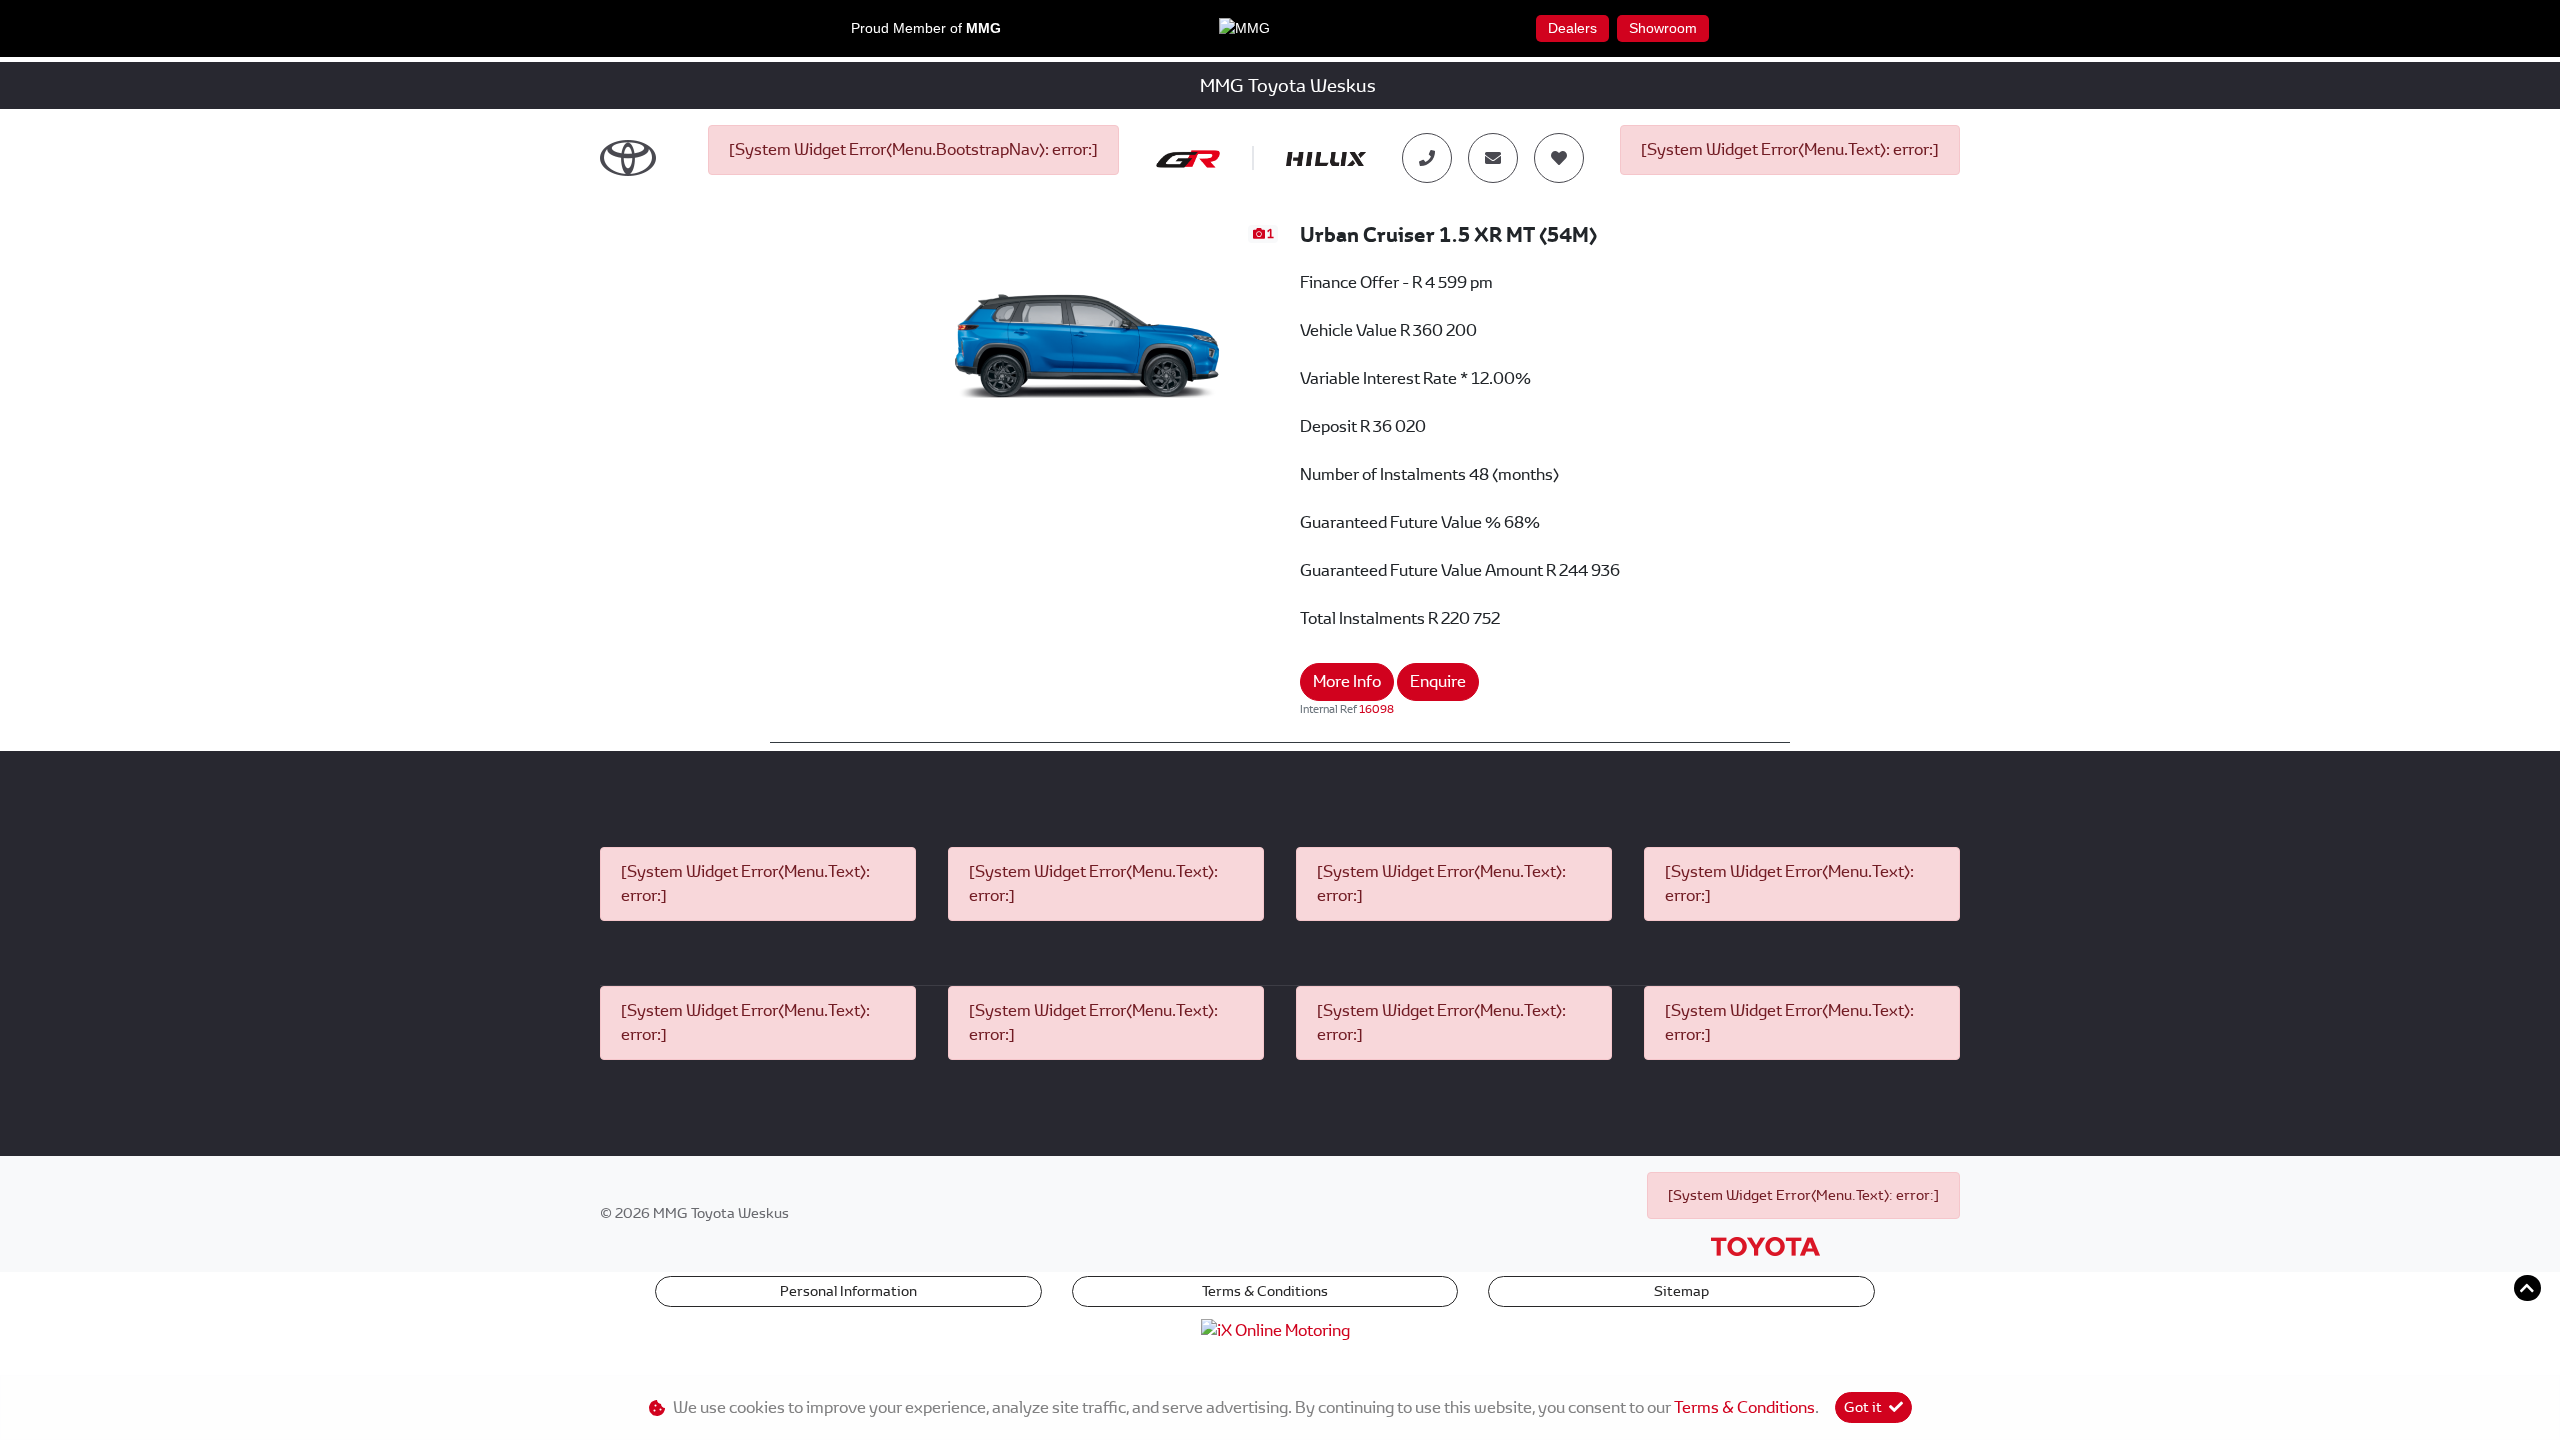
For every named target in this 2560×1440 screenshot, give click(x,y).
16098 (1376, 709)
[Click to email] (1493, 158)
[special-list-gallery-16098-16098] (1089, 329)
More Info (1347, 681)
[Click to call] (1427, 158)
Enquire (1438, 681)
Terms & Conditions (1265, 1291)
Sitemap (1681, 1291)
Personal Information (848, 1291)
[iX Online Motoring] (1280, 1329)
